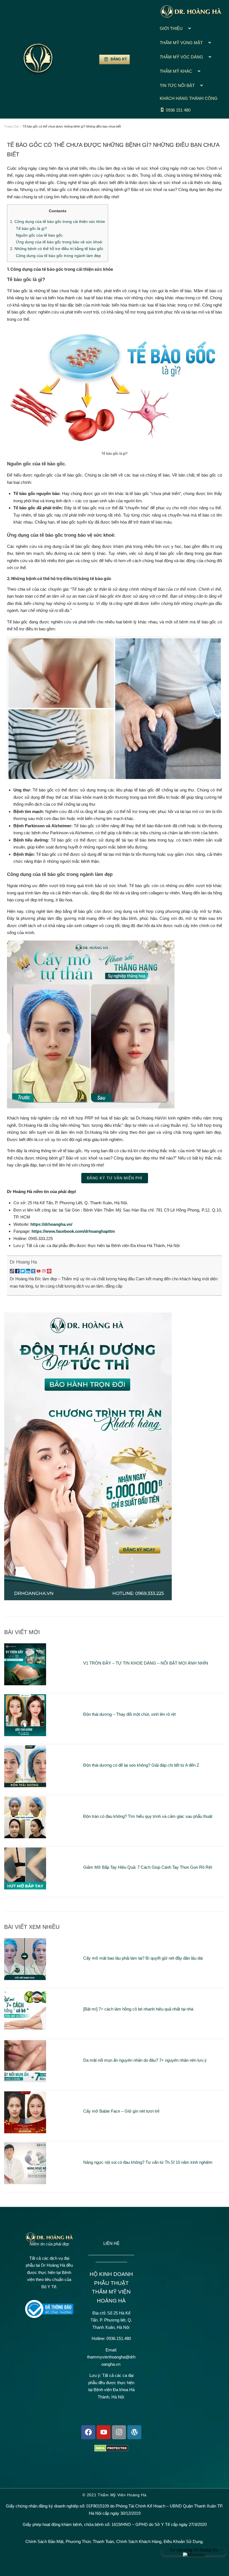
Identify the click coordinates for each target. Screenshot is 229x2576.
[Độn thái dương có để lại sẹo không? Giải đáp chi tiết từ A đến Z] (25, 1786)
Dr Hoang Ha (23, 1262)
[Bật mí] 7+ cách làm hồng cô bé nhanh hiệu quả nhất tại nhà (138, 2009)
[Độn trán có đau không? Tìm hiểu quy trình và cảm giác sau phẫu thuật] (25, 1837)
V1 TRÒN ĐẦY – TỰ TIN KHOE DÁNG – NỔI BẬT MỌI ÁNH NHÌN (146, 1663)
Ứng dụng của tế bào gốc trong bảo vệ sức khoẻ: (59, 242)
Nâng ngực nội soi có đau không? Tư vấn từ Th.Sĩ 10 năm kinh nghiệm (148, 2162)
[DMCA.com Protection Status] (111, 2450)
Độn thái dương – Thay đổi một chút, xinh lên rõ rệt (130, 1714)
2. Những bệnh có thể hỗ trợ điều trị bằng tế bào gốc (57, 249)
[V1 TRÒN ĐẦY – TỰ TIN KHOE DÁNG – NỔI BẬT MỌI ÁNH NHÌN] (25, 1684)
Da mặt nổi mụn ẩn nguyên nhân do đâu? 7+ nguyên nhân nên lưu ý (145, 2060)
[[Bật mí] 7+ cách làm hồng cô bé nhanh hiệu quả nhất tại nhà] (25, 2030)
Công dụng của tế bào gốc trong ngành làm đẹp (58, 256)
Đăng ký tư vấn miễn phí (115, 1178)
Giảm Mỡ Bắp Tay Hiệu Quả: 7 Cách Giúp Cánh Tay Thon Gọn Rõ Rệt (148, 1867)
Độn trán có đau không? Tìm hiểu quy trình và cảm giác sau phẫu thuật (148, 1816)
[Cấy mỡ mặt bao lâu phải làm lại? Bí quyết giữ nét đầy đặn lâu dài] (25, 1978)
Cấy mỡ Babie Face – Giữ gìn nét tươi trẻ (121, 2111)
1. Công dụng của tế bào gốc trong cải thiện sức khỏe (58, 221)
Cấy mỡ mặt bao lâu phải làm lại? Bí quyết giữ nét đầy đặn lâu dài (143, 1958)
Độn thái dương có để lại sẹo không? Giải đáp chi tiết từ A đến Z (141, 1765)
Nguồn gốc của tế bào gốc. (40, 235)
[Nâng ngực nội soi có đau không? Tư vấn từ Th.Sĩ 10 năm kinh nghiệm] (25, 2183)
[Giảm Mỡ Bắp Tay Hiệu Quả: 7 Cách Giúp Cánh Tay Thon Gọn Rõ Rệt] (25, 1888)
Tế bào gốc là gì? (31, 228)
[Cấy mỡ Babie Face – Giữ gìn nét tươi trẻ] (25, 2132)
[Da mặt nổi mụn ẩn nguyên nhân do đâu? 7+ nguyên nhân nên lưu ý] (25, 2081)
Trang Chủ (11, 126)
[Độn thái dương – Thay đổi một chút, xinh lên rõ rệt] (25, 1735)
